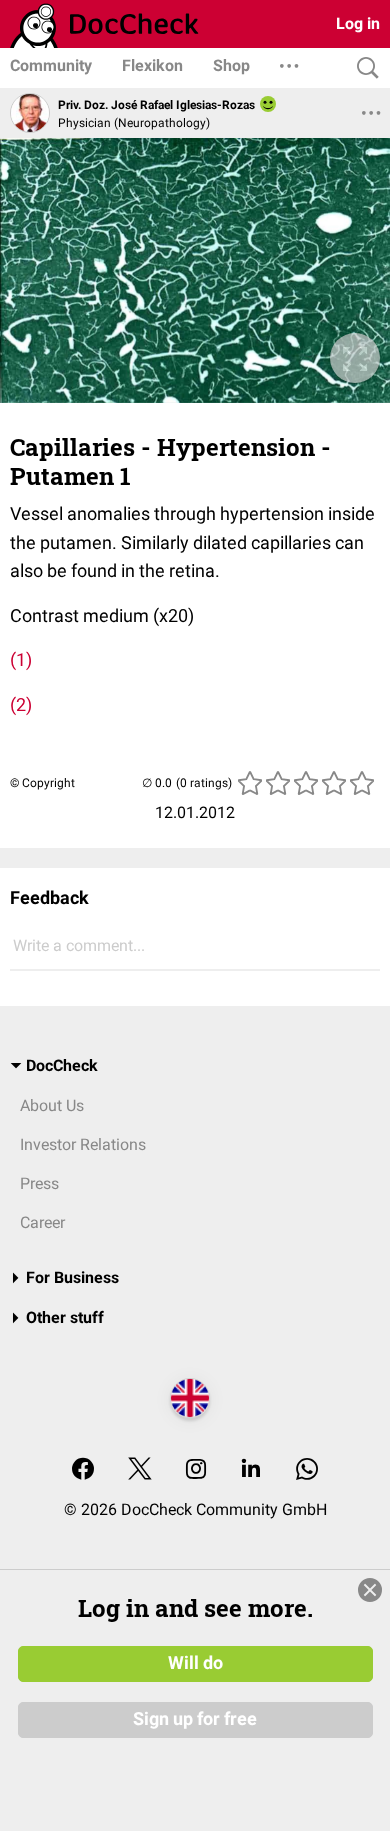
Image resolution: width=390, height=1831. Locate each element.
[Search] (363, 68)
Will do (195, 1663)
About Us (52, 1105)
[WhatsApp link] (307, 1470)
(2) (21, 704)
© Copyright (42, 783)
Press (39, 1183)
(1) (21, 659)
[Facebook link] (83, 1470)
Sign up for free (195, 1719)
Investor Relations (83, 1144)
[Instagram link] (196, 1470)
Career (42, 1222)
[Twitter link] (140, 1470)
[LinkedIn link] (251, 1470)
